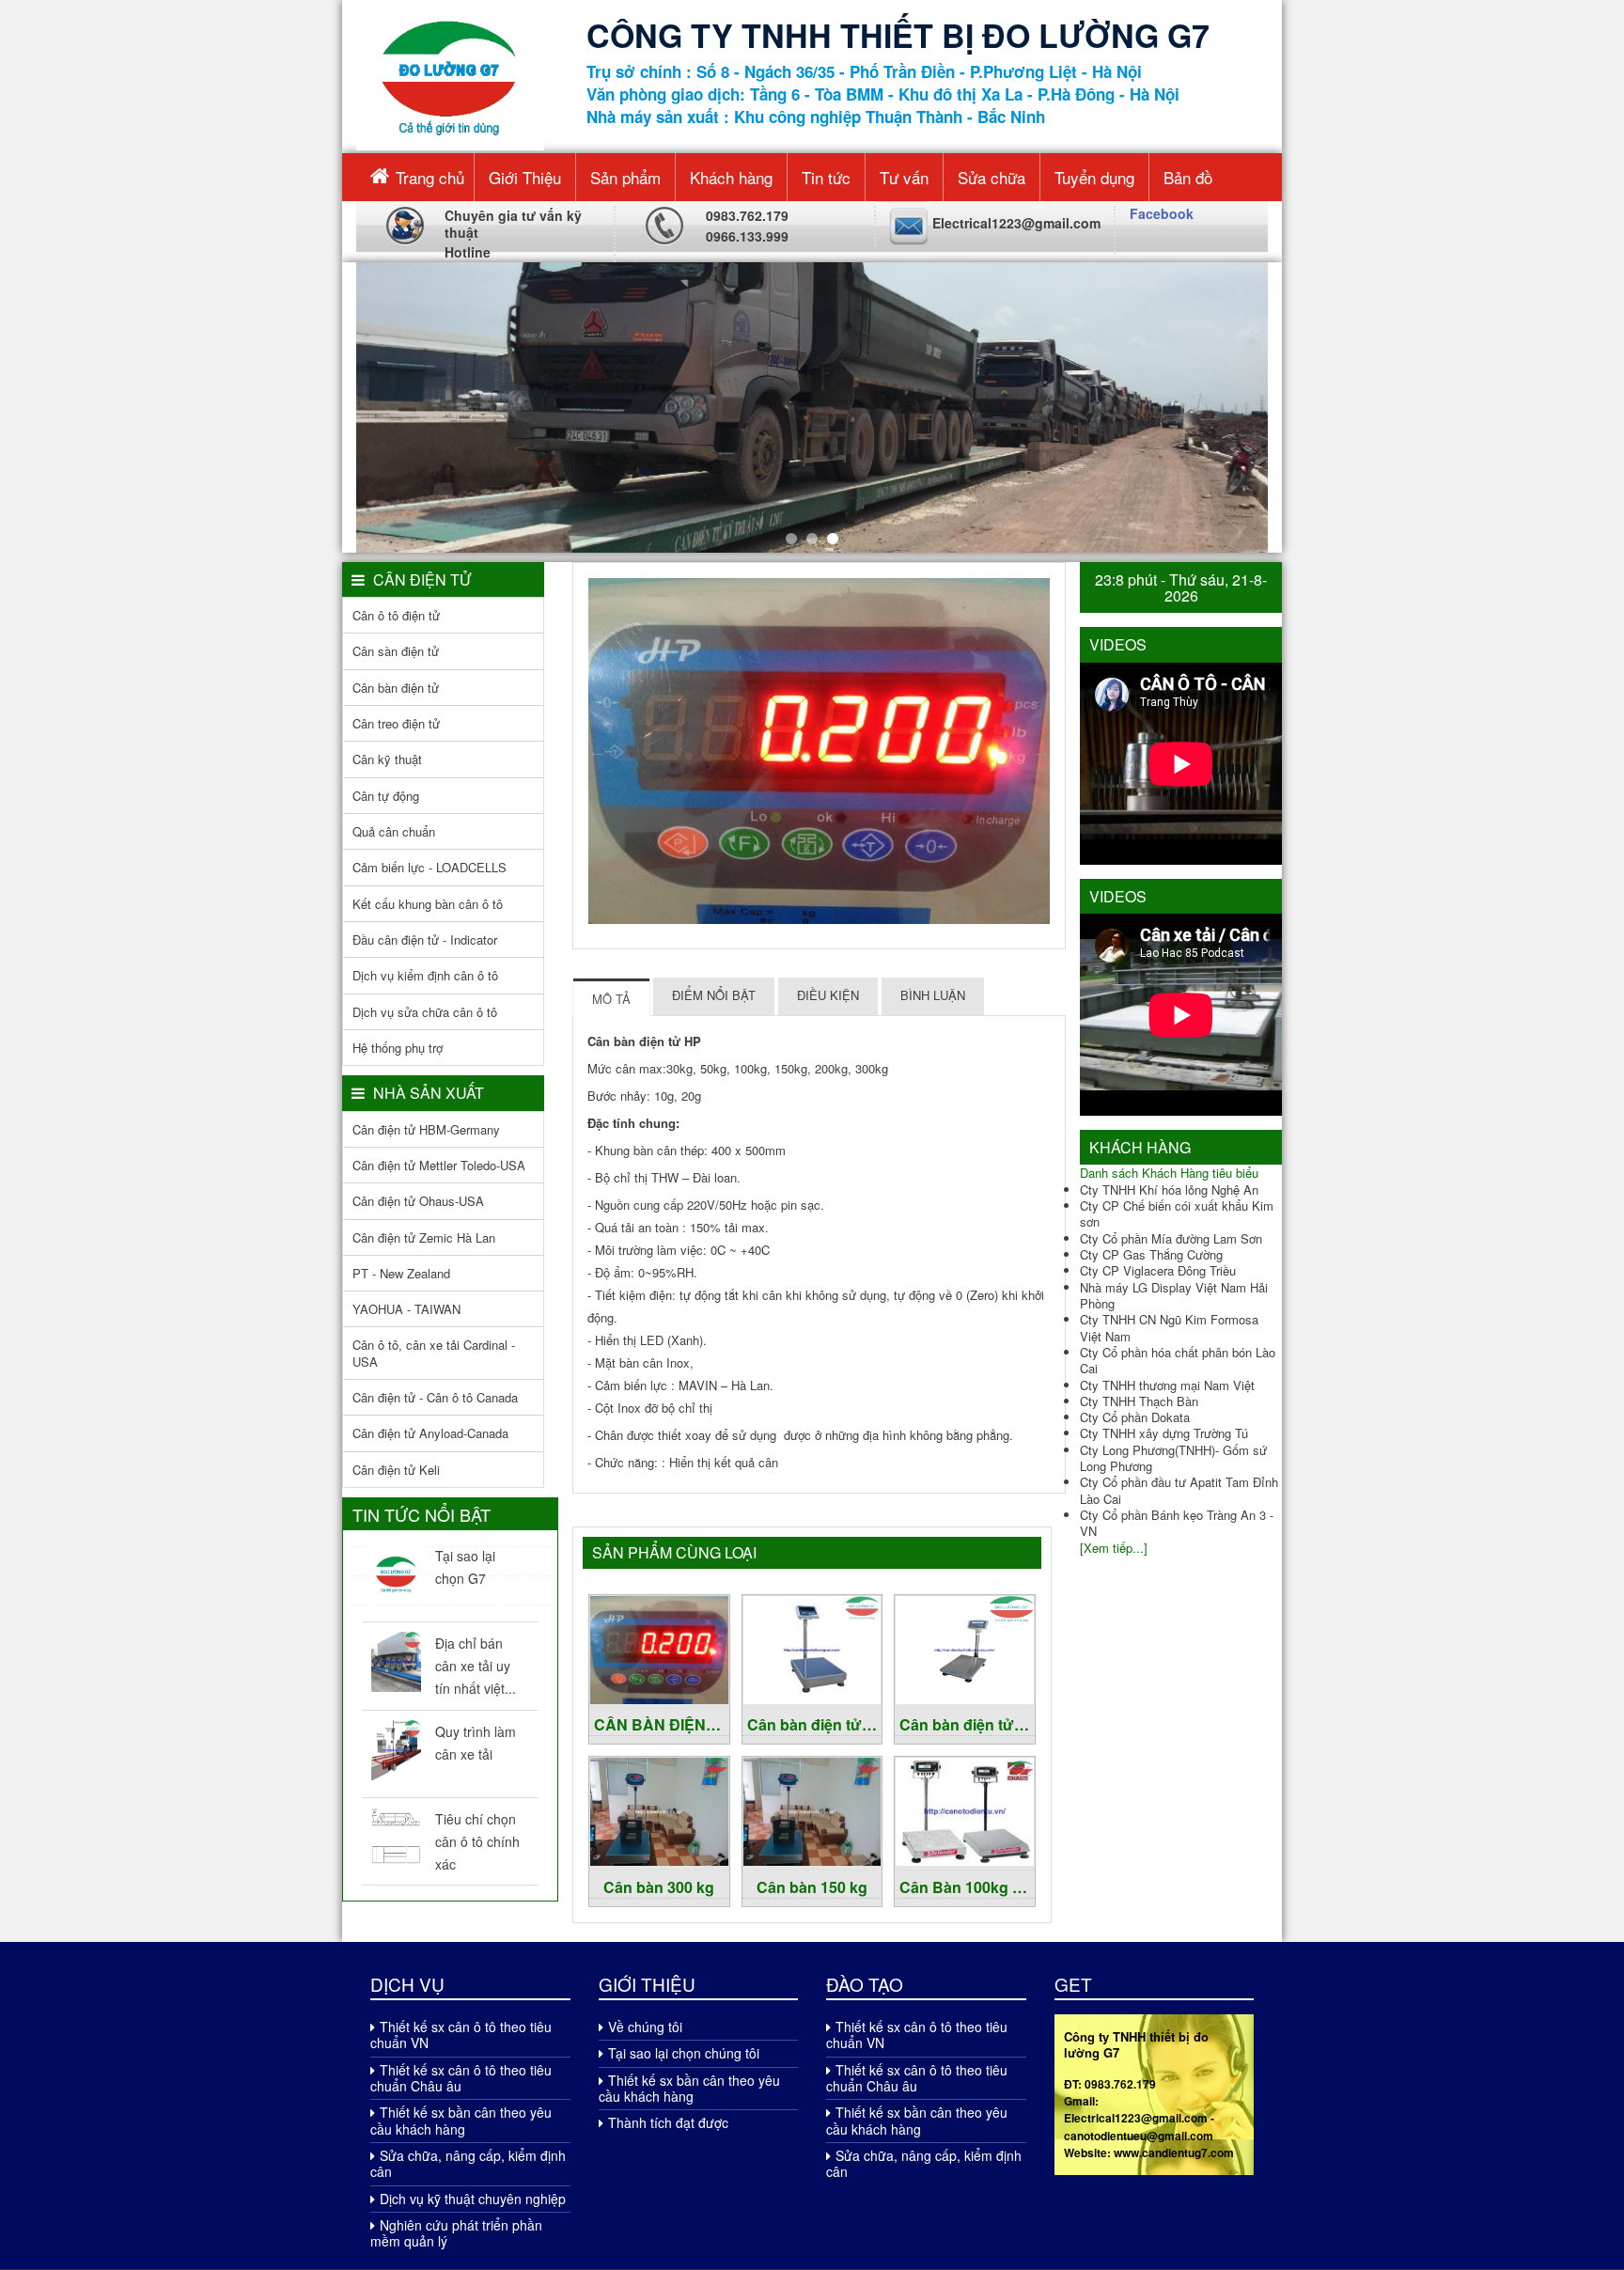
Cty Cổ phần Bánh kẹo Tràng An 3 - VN (1177, 1523)
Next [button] (1041, 751)
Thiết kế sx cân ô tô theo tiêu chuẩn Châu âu (461, 2078)
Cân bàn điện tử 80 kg (815, 1724)
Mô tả (611, 999)
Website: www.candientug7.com (1149, 2153)
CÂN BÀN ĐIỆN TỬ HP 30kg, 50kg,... (662, 1724)
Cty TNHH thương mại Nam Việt (1167, 1385)
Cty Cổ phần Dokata (1135, 1417)
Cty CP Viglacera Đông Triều (1158, 1270)
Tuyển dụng (1094, 177)
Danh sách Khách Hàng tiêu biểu (1169, 1173)
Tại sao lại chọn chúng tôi (684, 2053)
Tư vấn (904, 177)
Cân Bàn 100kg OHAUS (967, 1887)
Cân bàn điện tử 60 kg (967, 1724)
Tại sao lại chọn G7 (465, 1567)
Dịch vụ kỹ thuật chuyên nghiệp (473, 2199)
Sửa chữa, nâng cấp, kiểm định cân (468, 2163)
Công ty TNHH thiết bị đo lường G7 (1136, 2044)
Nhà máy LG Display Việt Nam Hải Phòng (1174, 1295)
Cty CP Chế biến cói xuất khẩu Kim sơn (1177, 1213)
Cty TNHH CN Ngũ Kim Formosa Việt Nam (1169, 1327)
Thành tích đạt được (668, 2122)
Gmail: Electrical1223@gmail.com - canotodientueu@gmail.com (1139, 2118)
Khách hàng (731, 177)
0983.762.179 (747, 215)
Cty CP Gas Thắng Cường (1151, 1254)
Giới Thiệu (525, 177)
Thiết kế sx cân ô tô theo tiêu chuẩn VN (461, 2035)
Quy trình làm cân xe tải (476, 1743)
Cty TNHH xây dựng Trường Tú (1164, 1433)
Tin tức (826, 177)
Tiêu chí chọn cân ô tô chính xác (477, 1841)
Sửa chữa (992, 177)
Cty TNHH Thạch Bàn (1139, 1401)
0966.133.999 (747, 236)
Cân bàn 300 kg (659, 1887)
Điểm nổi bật (714, 995)
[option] (819, 751)
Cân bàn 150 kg (812, 1887)
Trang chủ (430, 177)
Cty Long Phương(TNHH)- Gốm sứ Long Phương (1173, 1458)
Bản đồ (1188, 177)
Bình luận (933, 995)
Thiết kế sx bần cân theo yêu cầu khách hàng (461, 2120)
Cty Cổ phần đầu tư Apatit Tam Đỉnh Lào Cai (1179, 1490)
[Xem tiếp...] (1114, 1548)
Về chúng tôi (645, 2027)
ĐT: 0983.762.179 (1110, 2084)
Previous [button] (597, 751)
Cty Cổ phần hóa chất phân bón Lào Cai (1178, 1360)
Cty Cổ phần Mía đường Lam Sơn (1171, 1238)
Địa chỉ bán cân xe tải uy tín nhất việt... (476, 1666)
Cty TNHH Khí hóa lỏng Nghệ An (1169, 1190)
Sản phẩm (625, 177)
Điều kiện (828, 995)
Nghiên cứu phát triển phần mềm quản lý (456, 2233)
